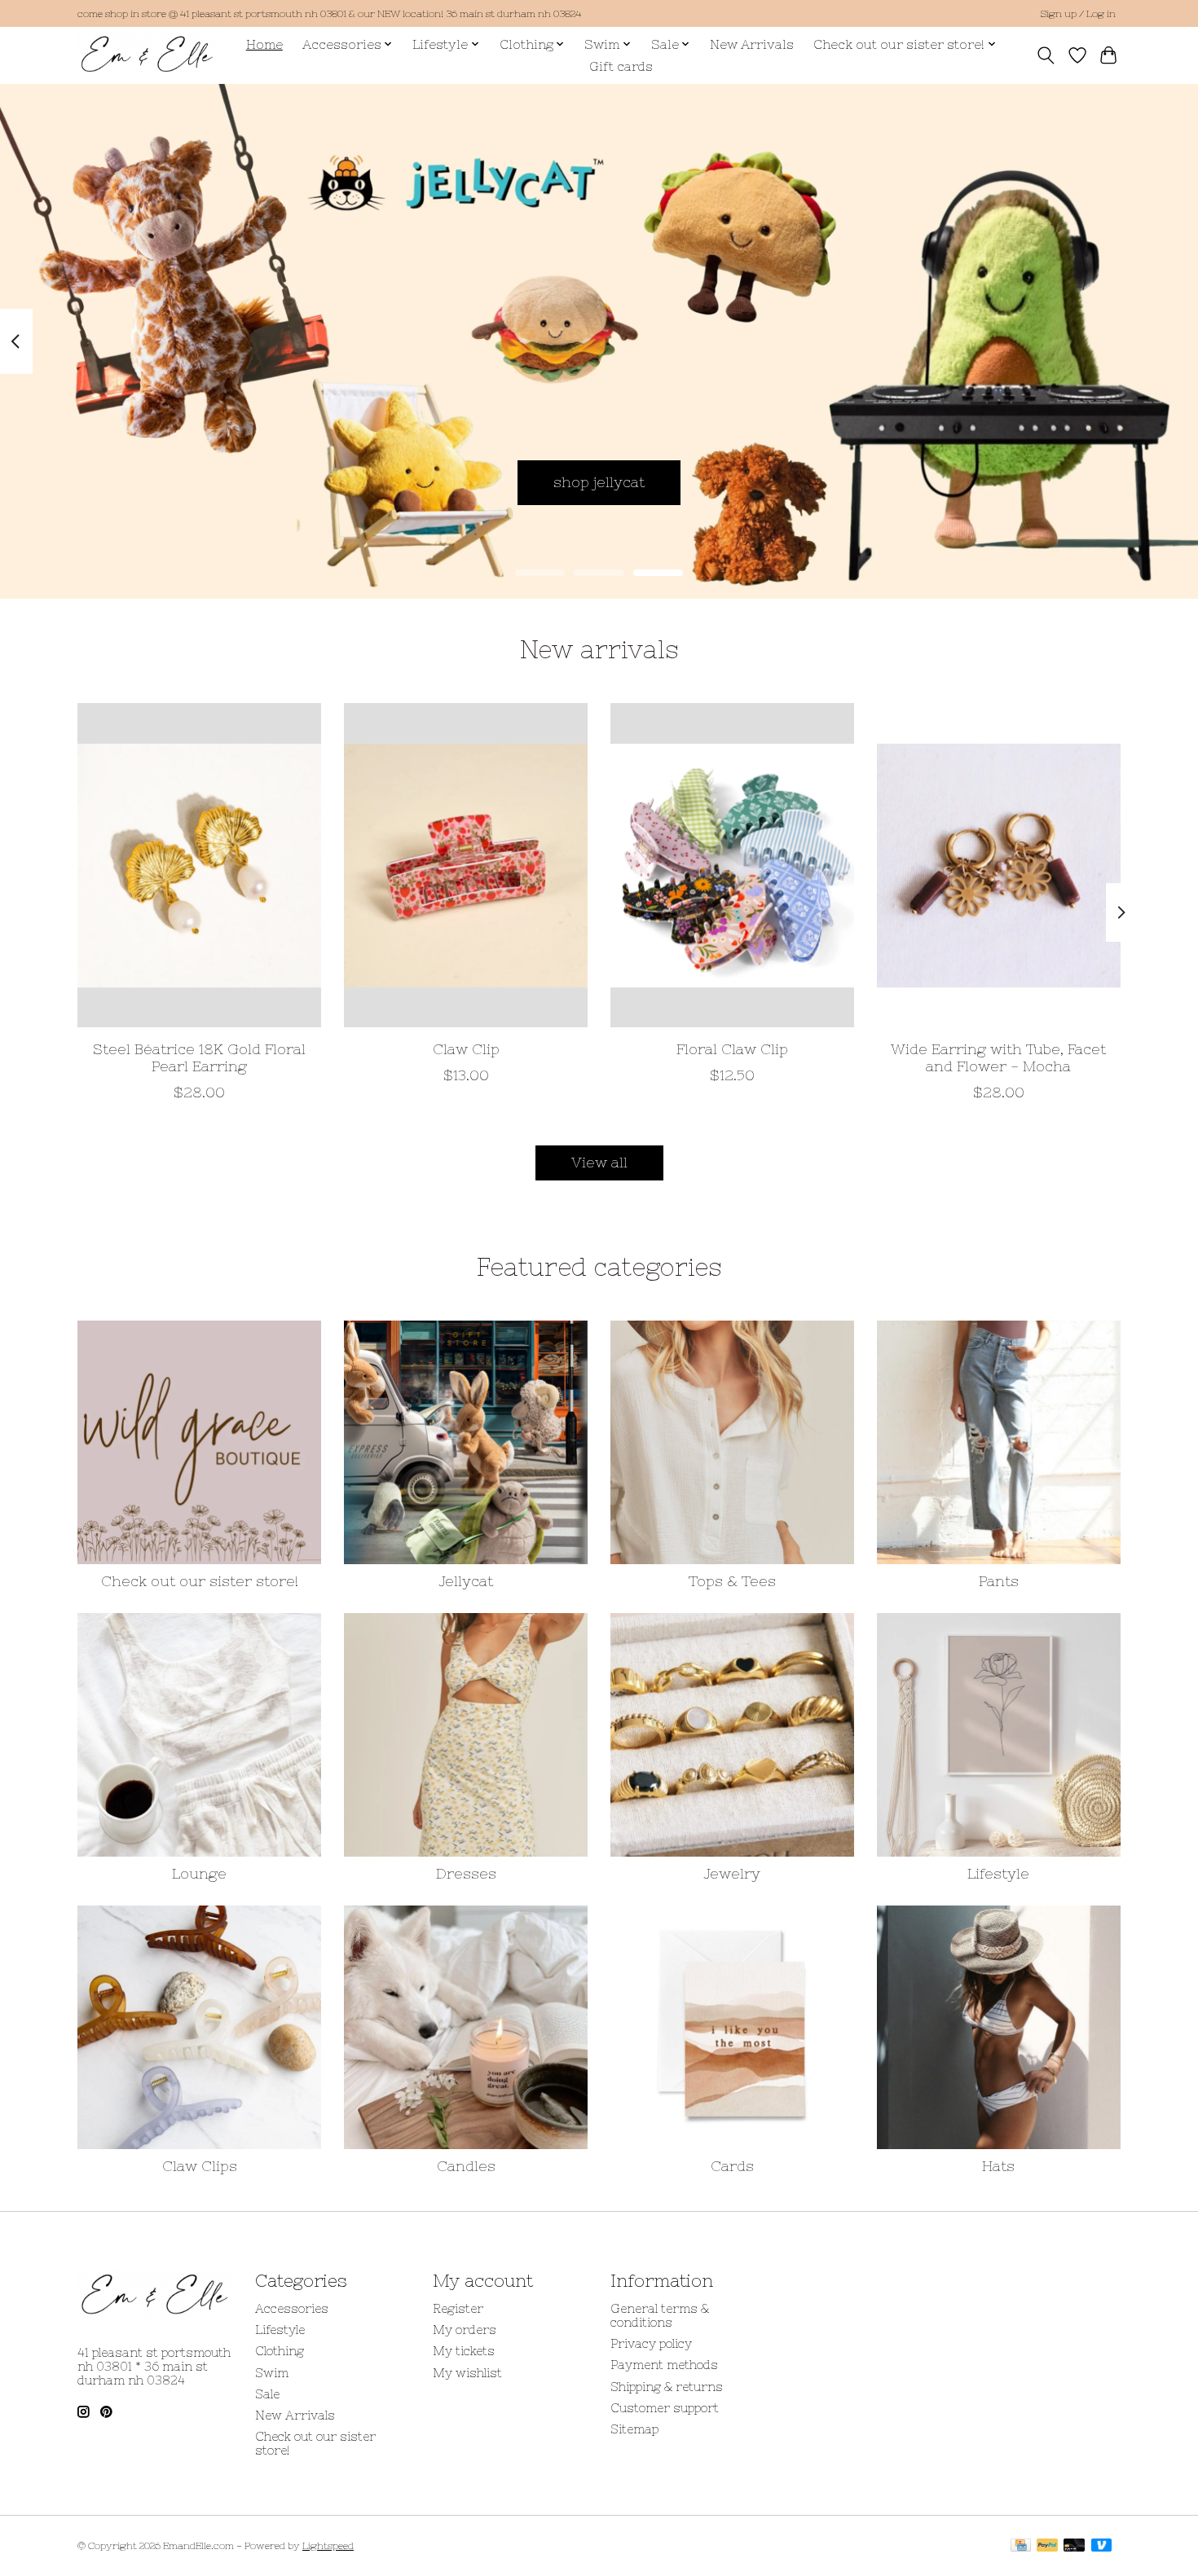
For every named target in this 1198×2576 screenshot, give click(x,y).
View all (599, 1163)
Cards (732, 2166)
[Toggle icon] (1046, 55)
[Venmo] (1102, 2546)
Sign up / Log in (1078, 14)
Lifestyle (998, 1874)
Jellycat (466, 1581)
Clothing (280, 2351)
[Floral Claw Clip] (732, 865)
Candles (466, 2166)
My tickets (464, 2351)
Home (264, 44)
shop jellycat (599, 481)
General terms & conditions (660, 2315)
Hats (998, 2166)
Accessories (292, 2308)
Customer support (665, 2408)
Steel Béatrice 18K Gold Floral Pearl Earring (199, 1057)
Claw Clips (200, 2166)
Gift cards (621, 66)
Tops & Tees (732, 1581)
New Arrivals (752, 44)
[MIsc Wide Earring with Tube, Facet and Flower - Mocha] (999, 865)
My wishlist (467, 2373)
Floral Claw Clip (732, 1048)
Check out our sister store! (200, 1581)
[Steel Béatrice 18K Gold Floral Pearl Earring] (199, 865)
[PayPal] (1047, 2546)
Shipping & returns (667, 2387)
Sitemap (634, 2429)
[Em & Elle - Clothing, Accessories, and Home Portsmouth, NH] (147, 55)
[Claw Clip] (466, 865)
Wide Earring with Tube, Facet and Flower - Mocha (998, 1057)
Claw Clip (466, 1048)
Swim (272, 2373)
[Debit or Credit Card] (1074, 2546)
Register (458, 2308)
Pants (999, 1581)
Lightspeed (328, 2546)
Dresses (466, 1874)
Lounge (199, 1874)
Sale (267, 2394)
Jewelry (732, 1874)
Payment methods (664, 2365)
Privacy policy (651, 2343)
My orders (465, 2330)
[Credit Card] (1021, 2546)
